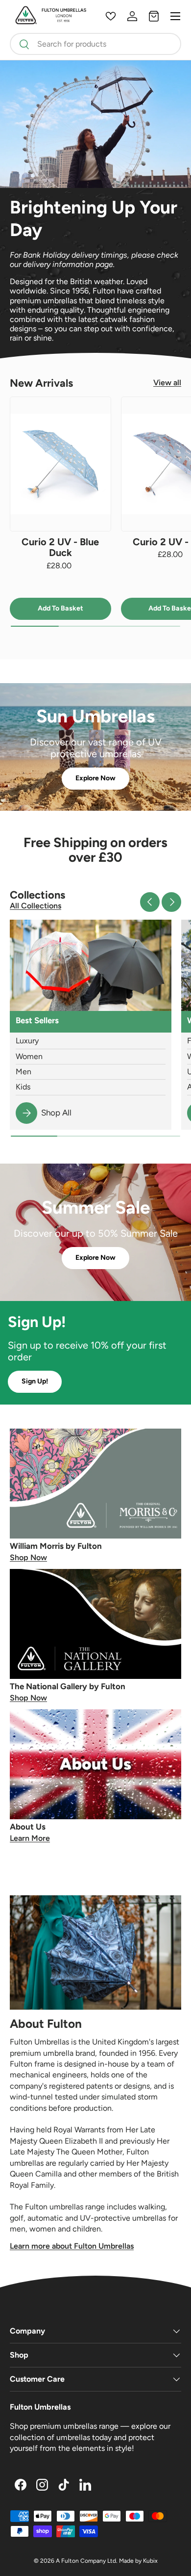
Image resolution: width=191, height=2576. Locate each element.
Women (29, 1056)
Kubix (150, 2561)
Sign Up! (35, 1381)
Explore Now (95, 778)
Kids (23, 1087)
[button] (154, 16)
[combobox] (95, 44)
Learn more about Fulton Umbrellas (72, 2246)
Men (24, 1072)
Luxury (27, 1041)
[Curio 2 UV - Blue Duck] (60, 464)
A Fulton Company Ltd (86, 2561)
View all (167, 383)
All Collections (36, 906)
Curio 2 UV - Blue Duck (60, 547)
